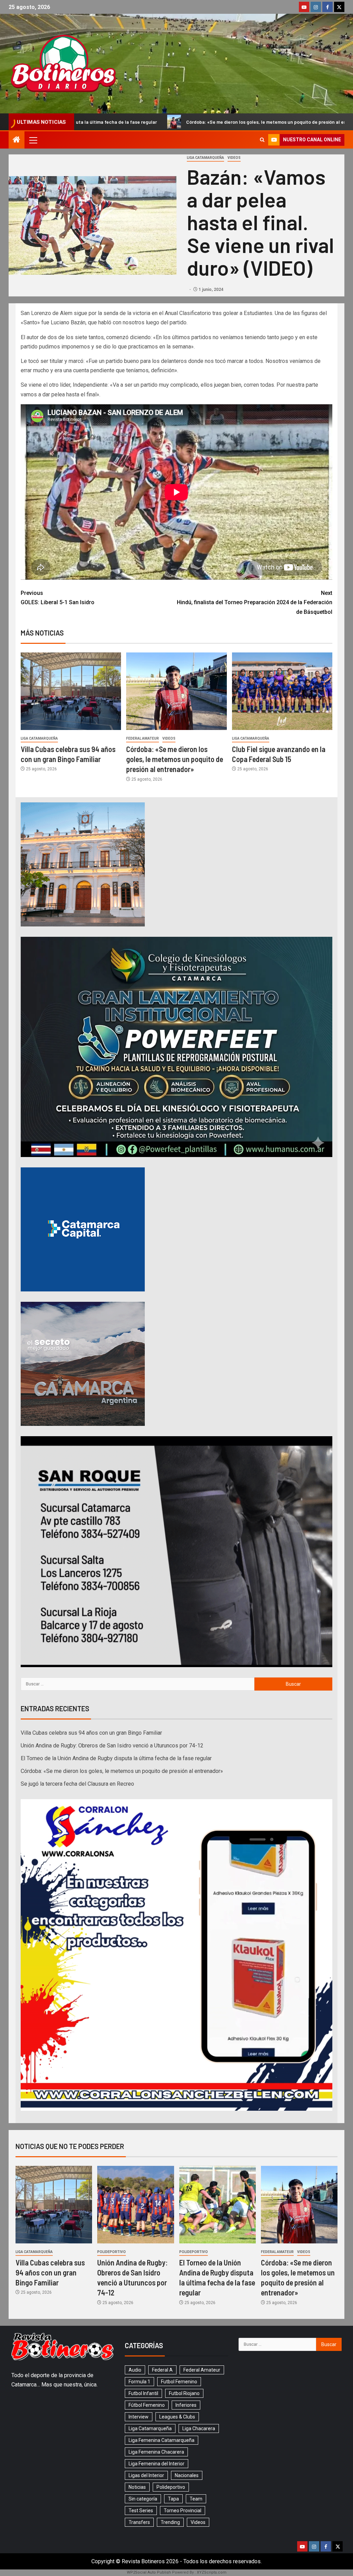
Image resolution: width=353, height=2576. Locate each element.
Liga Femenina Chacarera (156, 2452)
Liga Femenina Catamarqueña (162, 2440)
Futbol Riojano (184, 2393)
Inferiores (186, 2405)
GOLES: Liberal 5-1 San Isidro (58, 598)
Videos (234, 158)
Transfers (139, 2522)
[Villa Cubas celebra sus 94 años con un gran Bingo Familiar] (71, 691)
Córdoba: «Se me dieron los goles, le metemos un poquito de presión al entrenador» (175, 759)
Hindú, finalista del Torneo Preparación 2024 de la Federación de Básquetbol (255, 602)
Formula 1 (139, 2382)
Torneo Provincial (183, 2511)
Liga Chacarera (199, 2428)
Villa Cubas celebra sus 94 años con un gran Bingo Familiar (91, 1733)
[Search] (262, 140)
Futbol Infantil (143, 2393)
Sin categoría (143, 2499)
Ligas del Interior (146, 2475)
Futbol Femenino (179, 2382)
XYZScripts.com (212, 2572)
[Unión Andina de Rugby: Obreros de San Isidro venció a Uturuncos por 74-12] (135, 2205)
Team (196, 2499)
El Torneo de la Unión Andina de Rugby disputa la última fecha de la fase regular (116, 1758)
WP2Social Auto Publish (149, 2572)
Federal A (162, 2370)
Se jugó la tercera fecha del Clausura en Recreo (268, 122)
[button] (33, 140)
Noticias (137, 2487)
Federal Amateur (143, 738)
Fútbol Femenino (147, 2405)
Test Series (141, 2511)
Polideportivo (112, 2252)
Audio (135, 2370)
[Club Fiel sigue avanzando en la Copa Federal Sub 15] (282, 691)
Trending (170, 2522)
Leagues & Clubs (177, 2417)
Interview (139, 2417)
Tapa (173, 2499)
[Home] (17, 140)
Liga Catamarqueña (205, 158)
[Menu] (33, 140)
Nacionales (187, 2475)
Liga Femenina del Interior (157, 2464)
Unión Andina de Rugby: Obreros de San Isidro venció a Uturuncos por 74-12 (112, 1746)
